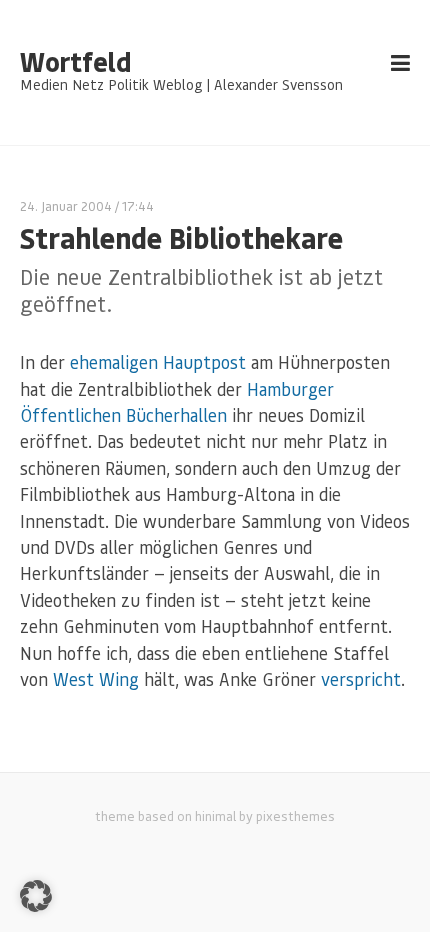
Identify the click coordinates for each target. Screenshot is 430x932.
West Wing (96, 679)
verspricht (361, 679)
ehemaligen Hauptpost (158, 362)
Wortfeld (75, 62)
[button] (36, 896)
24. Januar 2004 (66, 205)
